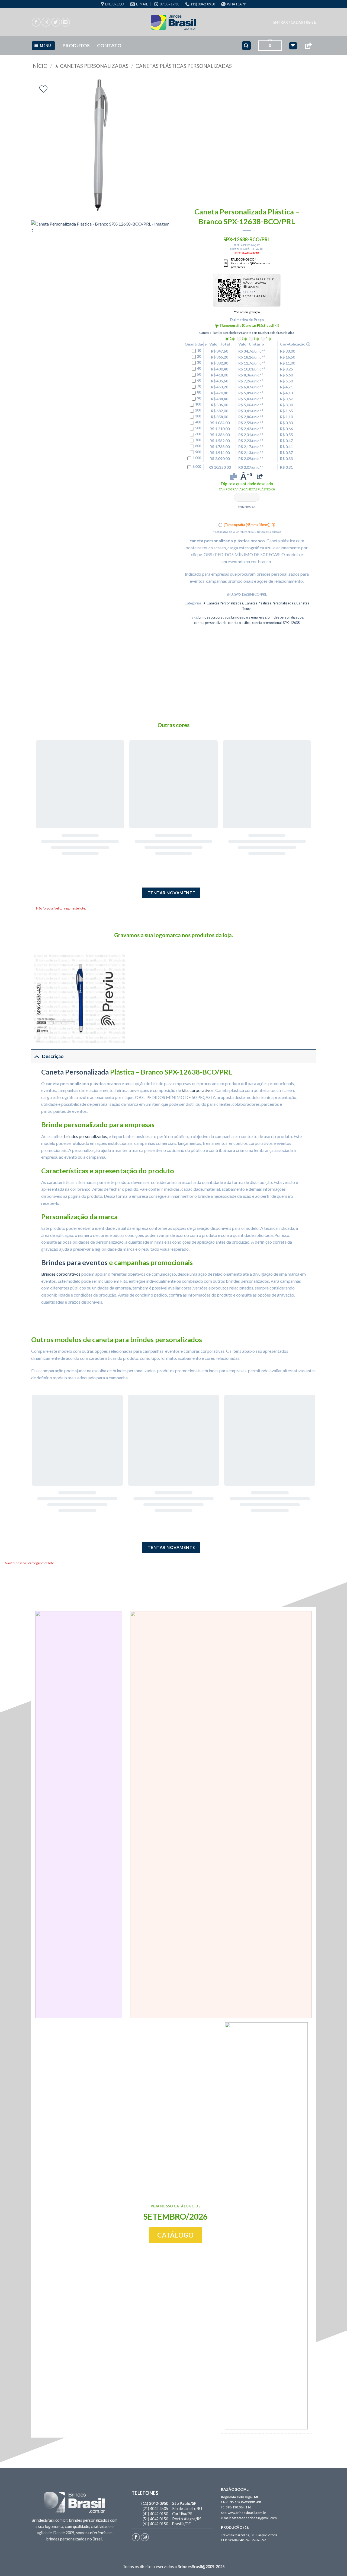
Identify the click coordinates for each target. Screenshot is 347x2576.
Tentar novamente (171, 893)
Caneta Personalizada (75, 1072)
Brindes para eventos (74, 1262)
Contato (109, 45)
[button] (295, 22)
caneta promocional (267, 623)
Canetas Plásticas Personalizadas (184, 66)
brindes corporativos (214, 617)
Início (39, 66)
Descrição (53, 1056)
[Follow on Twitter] (56, 22)
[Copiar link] (308, 46)
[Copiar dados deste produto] (234, 476)
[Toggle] (36, 1056)
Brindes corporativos (61, 1274)
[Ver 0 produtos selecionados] (293, 46)
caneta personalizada (210, 623)
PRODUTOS (76, 45)
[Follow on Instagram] (46, 22)
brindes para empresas (249, 617)
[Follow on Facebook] (36, 22)
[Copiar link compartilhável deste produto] (260, 476)
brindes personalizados (285, 617)
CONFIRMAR (247, 507)
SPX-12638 (291, 623)
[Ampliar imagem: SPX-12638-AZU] (80, 999)
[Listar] (43, 89)
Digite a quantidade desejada (247, 486)
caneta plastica (239, 623)
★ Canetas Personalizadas (91, 66)
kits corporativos (198, 1090)
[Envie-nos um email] (65, 22)
